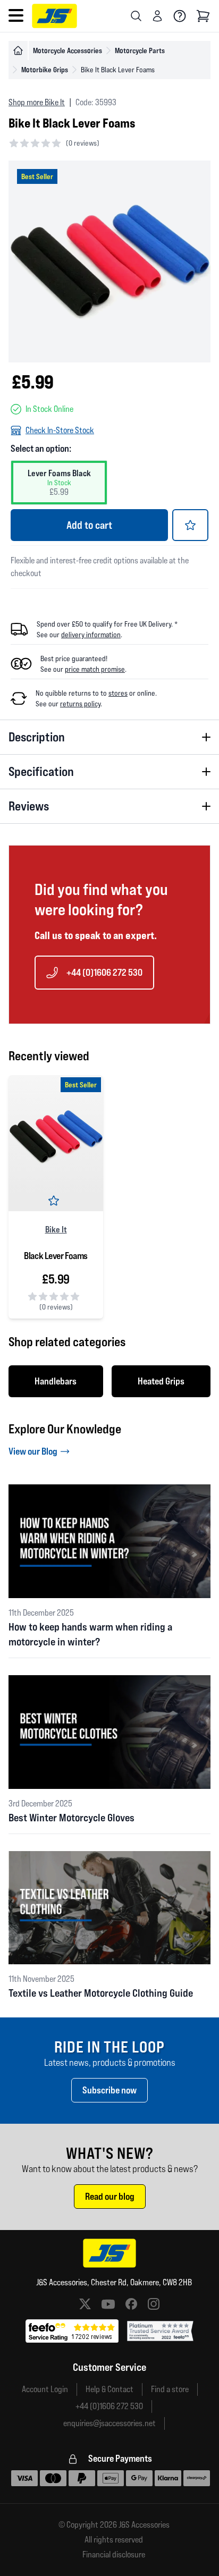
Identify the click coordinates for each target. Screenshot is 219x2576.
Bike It (56, 1229)
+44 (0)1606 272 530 (104, 972)
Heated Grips (161, 1381)
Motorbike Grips (45, 69)
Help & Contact (109, 2389)
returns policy (80, 704)
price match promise (95, 669)
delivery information (91, 635)
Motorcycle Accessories (68, 50)
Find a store (170, 2389)
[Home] (18, 50)
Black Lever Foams (56, 1256)
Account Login (45, 2389)
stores (118, 693)
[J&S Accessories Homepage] (54, 16)
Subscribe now (109, 2090)
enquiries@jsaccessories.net (109, 2423)
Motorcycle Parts (140, 50)
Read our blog (110, 2196)
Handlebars (56, 1381)
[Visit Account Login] (157, 16)
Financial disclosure (114, 2555)
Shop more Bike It (37, 102)
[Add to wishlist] (190, 525)
